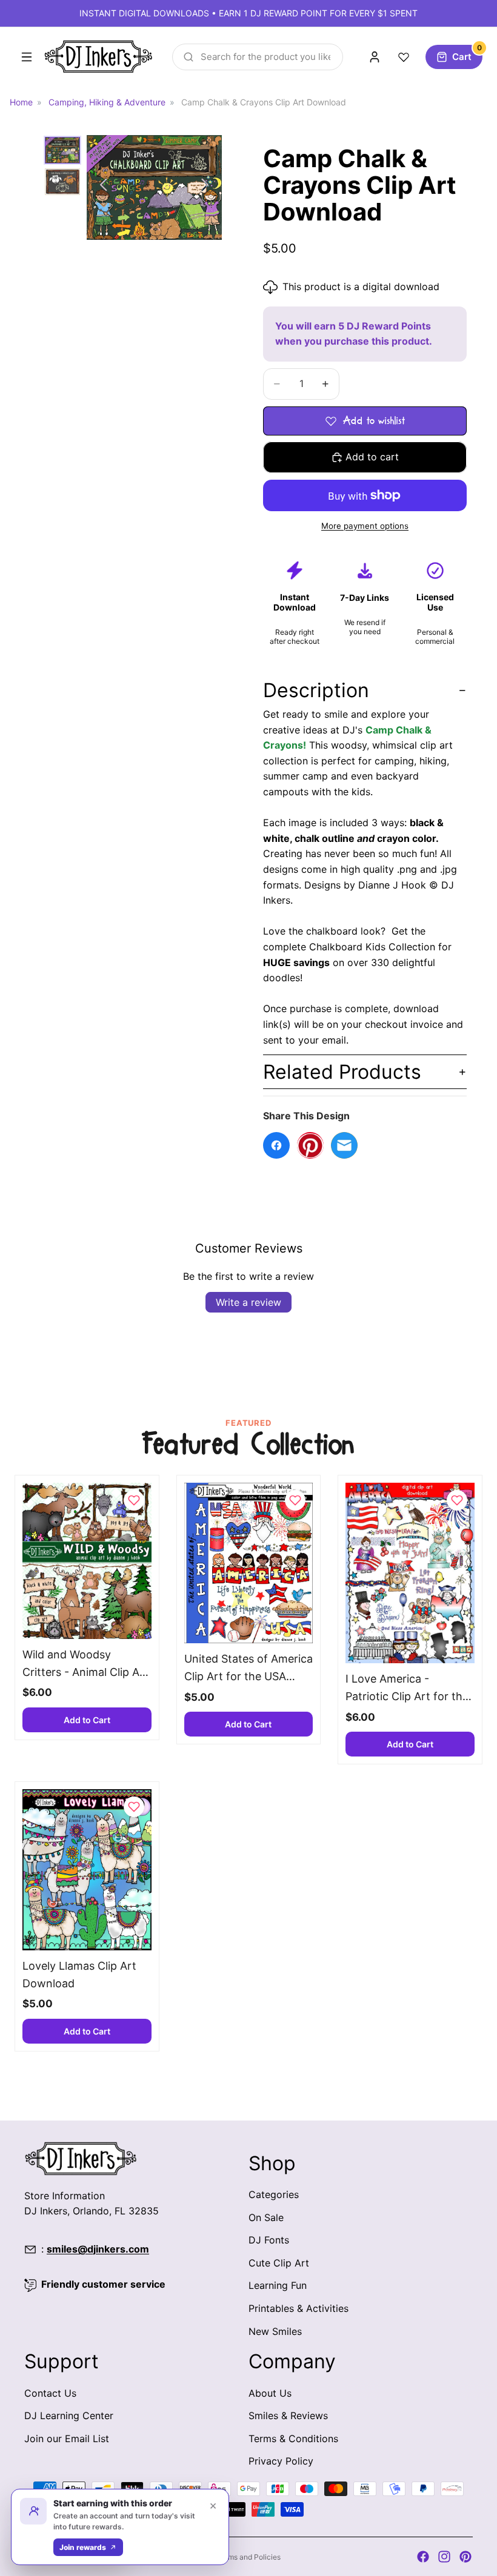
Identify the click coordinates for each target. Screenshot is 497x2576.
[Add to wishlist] (134, 1500)
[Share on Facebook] (276, 1145)
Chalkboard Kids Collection (372, 947)
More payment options (365, 526)
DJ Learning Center (69, 2415)
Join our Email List (67, 2438)
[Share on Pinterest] (310, 1145)
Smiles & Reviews (288, 2415)
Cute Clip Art (279, 2262)
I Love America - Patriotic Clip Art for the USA (407, 1689)
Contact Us (50, 2392)
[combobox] (258, 57)
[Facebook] (423, 2557)
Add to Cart (87, 1720)
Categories (274, 2194)
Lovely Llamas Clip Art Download (79, 1975)
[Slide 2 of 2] (62, 182)
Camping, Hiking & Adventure (107, 102)
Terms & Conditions (293, 2438)
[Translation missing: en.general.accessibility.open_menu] (27, 57)
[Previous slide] (100, 187)
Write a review (248, 1302)
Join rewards (83, 2547)
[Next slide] (208, 187)
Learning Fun (278, 2285)
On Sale (266, 2217)
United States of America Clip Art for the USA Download (248, 1669)
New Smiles (275, 2331)
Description (316, 690)
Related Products (342, 1072)
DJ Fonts (269, 2240)
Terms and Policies (249, 2557)
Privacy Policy (281, 2461)
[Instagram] (444, 2557)
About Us (270, 2392)
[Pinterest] (465, 2557)
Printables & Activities (299, 2308)
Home (21, 102)
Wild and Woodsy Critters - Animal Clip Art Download (85, 1665)
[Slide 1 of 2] (62, 150)
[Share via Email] (344, 1145)
